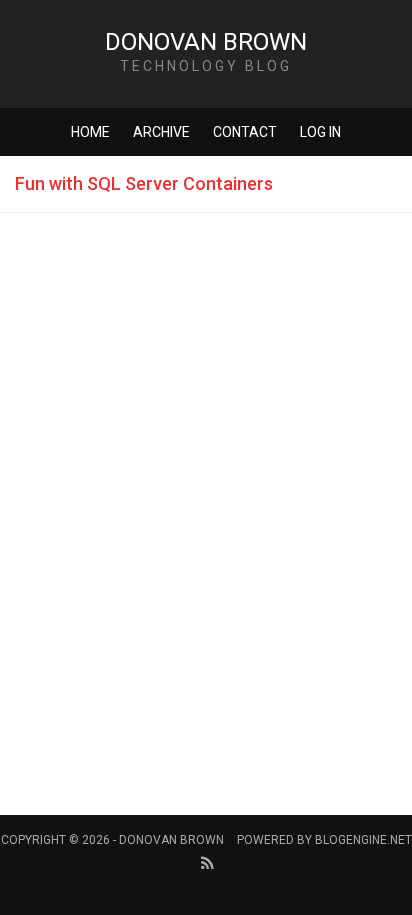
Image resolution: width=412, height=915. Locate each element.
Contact (245, 132)
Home (90, 132)
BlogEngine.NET (363, 840)
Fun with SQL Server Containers (144, 183)
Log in (320, 132)
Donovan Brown (206, 42)
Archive (161, 132)
